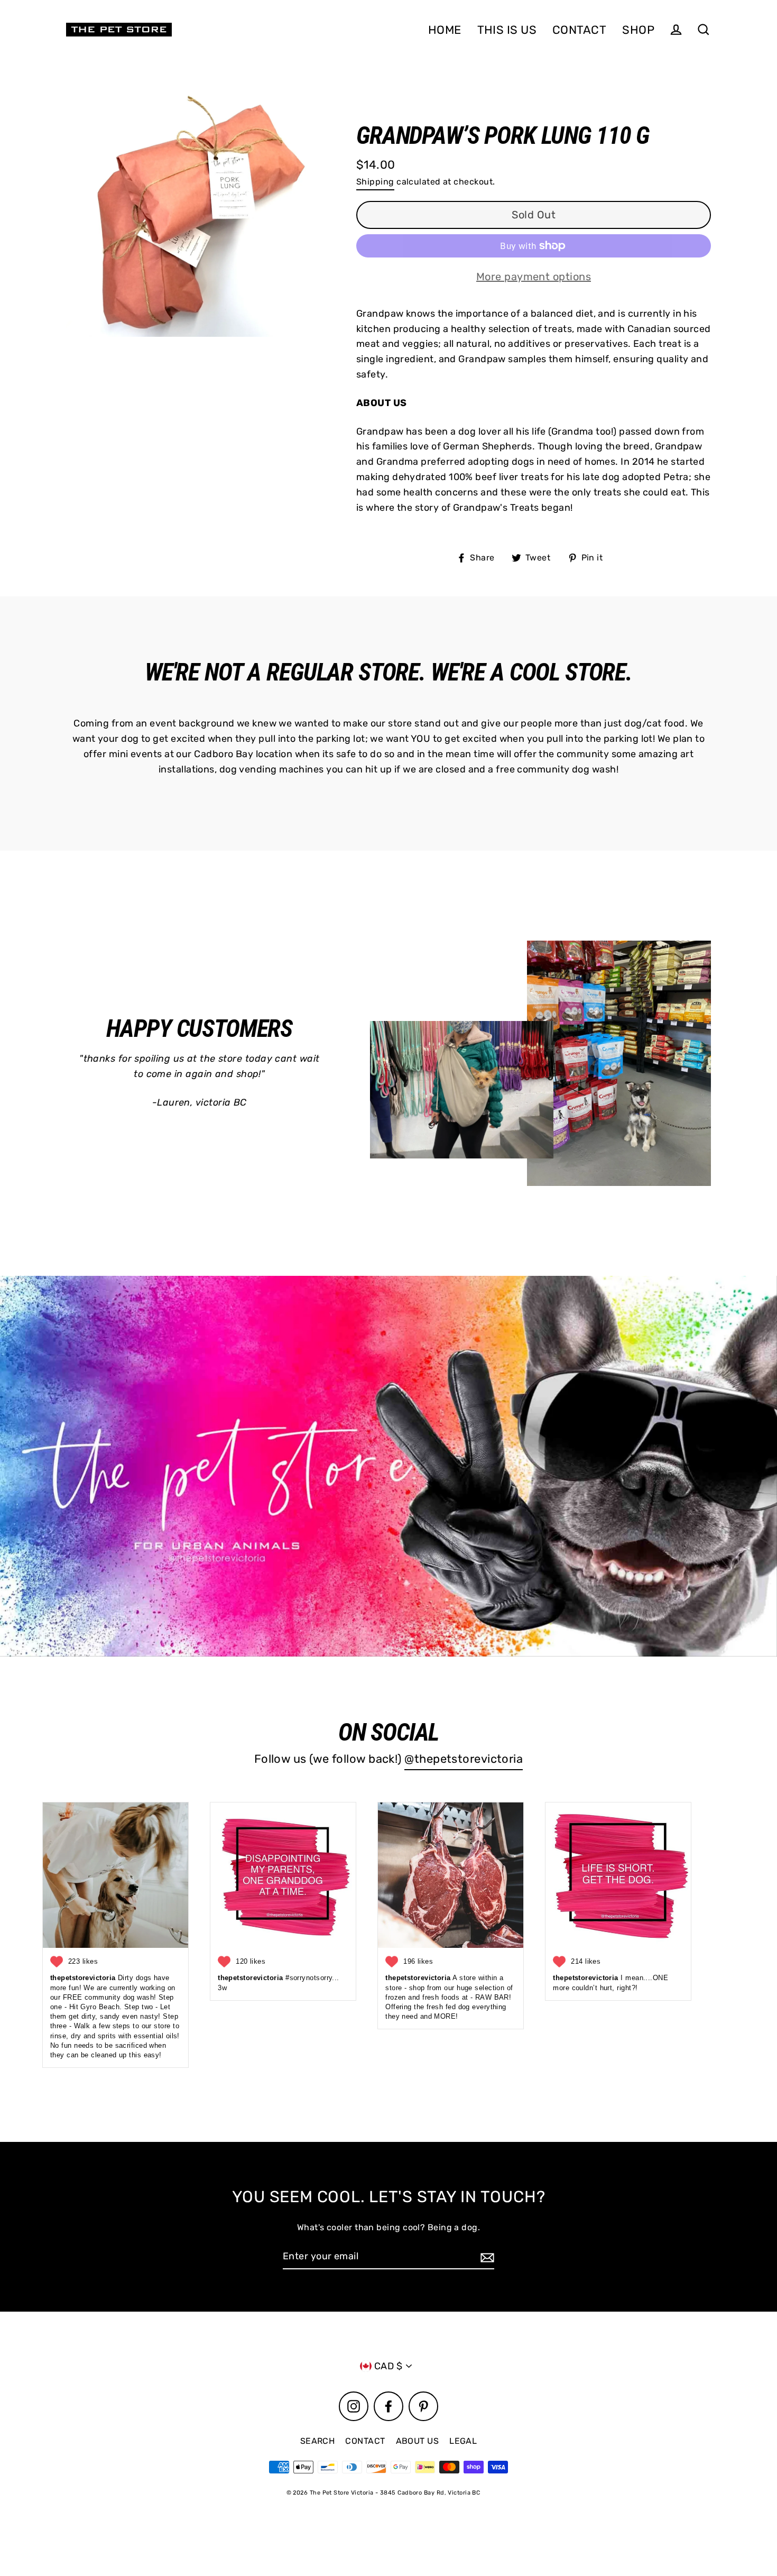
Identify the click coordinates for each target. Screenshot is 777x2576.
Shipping (375, 182)
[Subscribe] (486, 2257)
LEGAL (463, 2441)
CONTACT (579, 30)
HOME (445, 30)
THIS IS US (507, 30)
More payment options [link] (534, 277)
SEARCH (318, 2441)
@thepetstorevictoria (464, 1759)
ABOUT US (418, 2441)
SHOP (638, 30)
